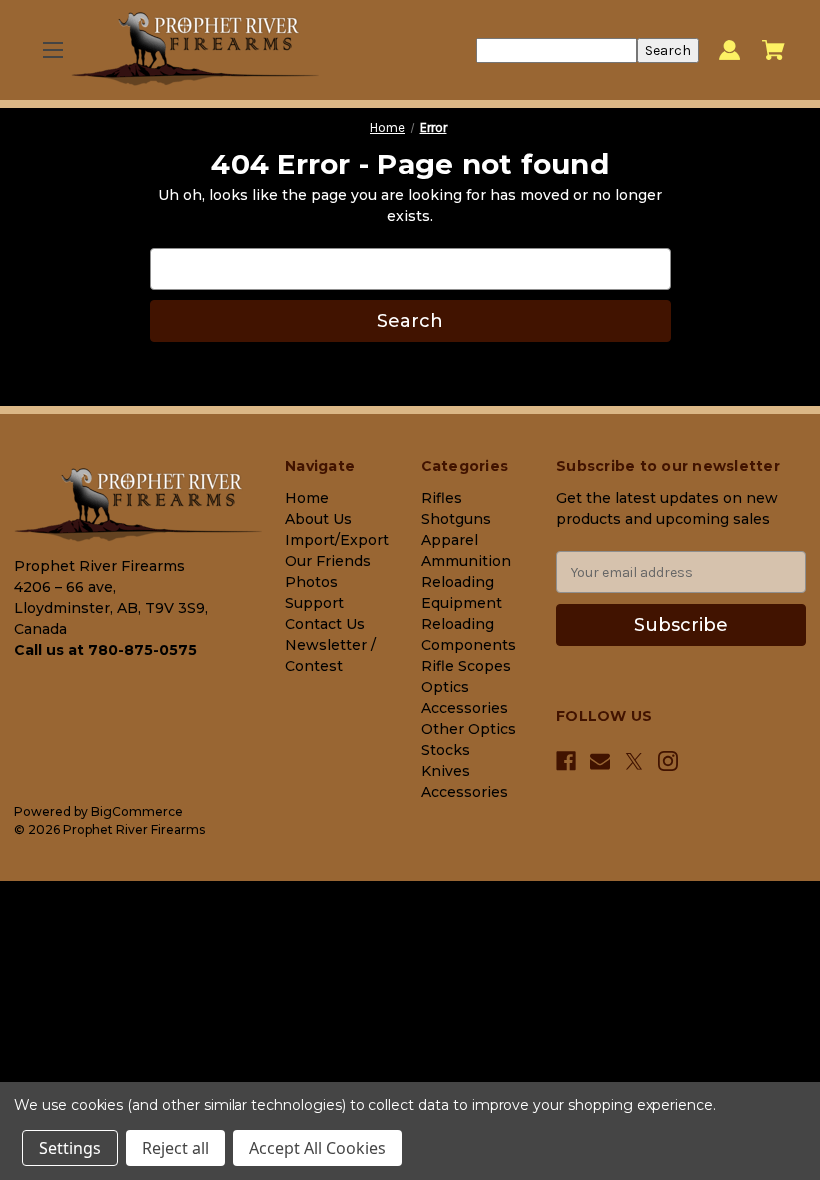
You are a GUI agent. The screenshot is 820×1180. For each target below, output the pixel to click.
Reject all (175, 1148)
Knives (445, 771)
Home (307, 498)
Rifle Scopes (466, 666)
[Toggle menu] (52, 50)
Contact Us (325, 624)
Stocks (445, 750)
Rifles (441, 498)
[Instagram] (668, 761)
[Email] (600, 761)
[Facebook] (566, 761)
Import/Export (337, 540)
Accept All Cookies (317, 1148)
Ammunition (466, 561)
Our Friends (328, 561)
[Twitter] (634, 761)
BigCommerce (137, 811)
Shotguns (456, 519)
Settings (70, 1148)
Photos (311, 582)
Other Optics (468, 729)
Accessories (464, 792)
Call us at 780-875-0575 (105, 650)
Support (314, 603)
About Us (318, 519)
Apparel (449, 540)
